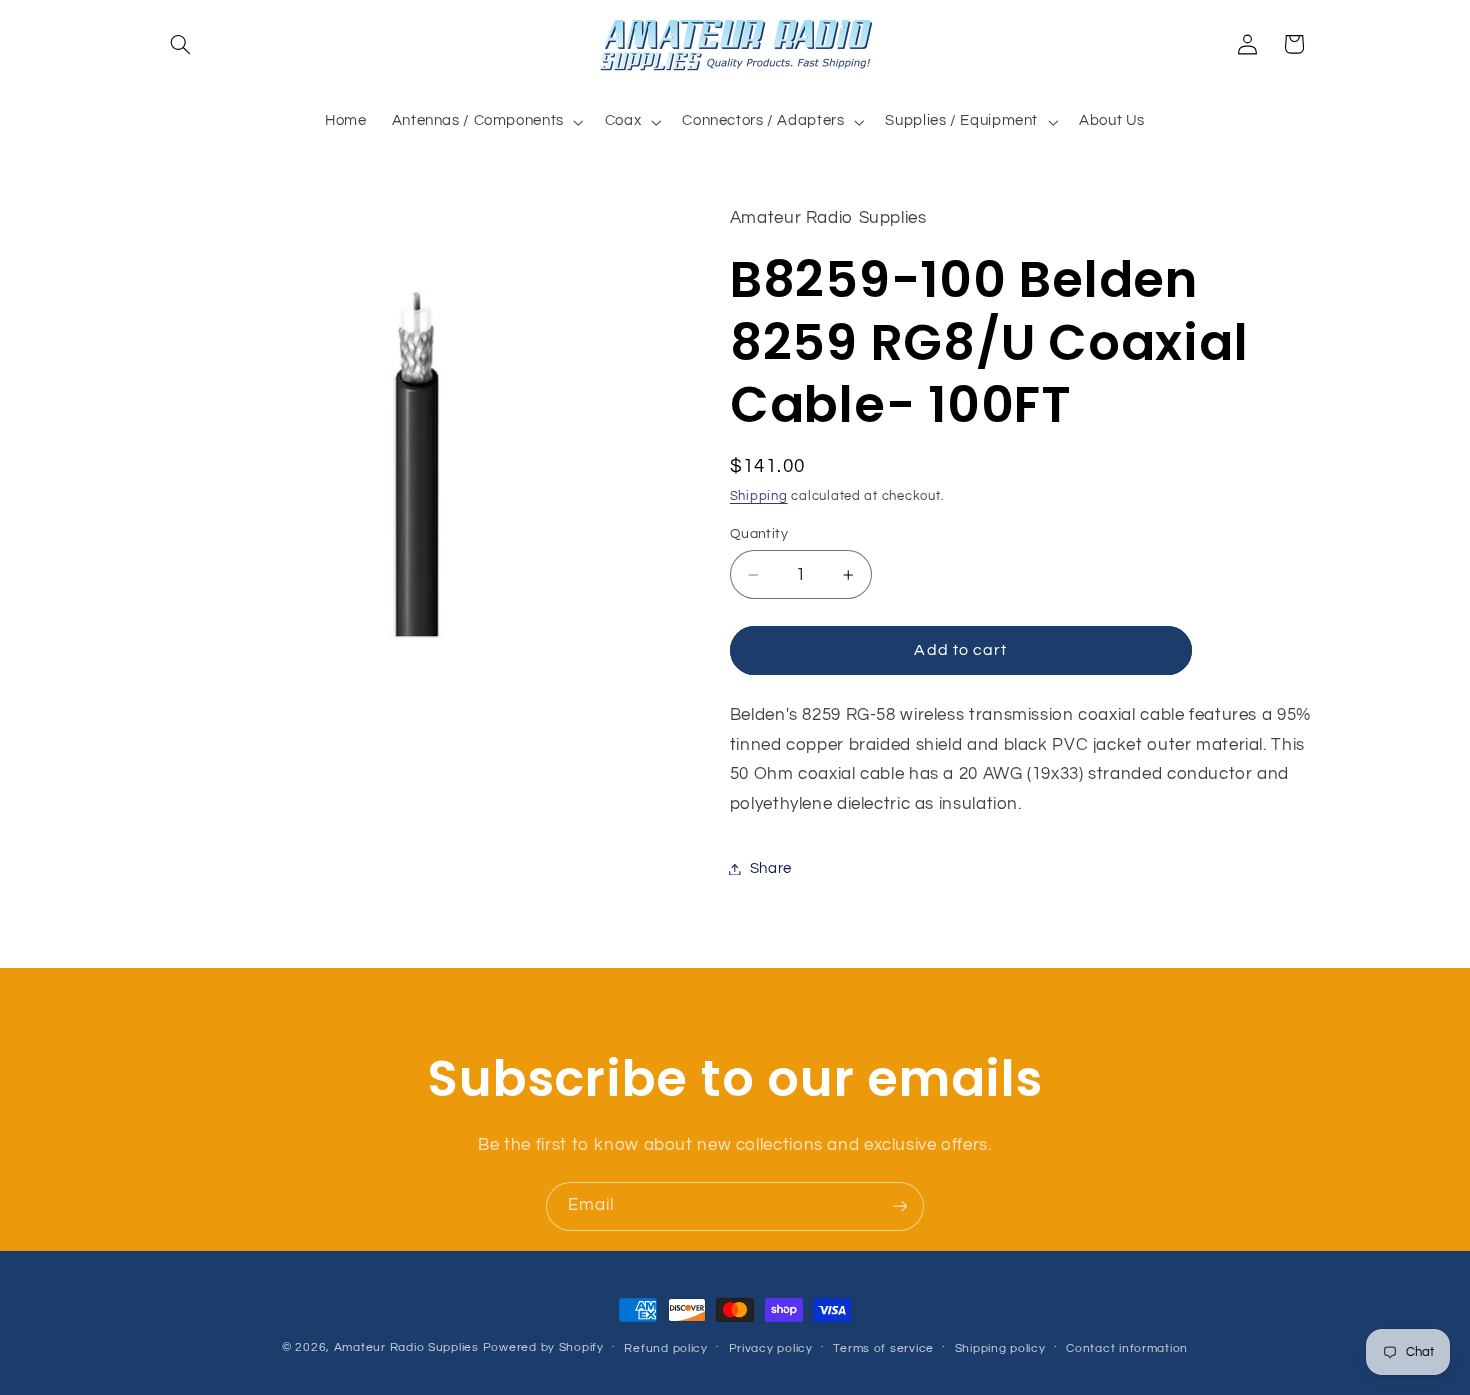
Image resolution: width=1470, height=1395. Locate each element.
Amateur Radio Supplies (406, 1347)
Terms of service (883, 1348)
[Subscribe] (900, 1206)
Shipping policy (1000, 1348)
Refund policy (666, 1348)
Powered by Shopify (543, 1347)
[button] (181, 44)
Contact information (1127, 1348)
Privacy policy (771, 1348)
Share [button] (771, 868)
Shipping (759, 496)
